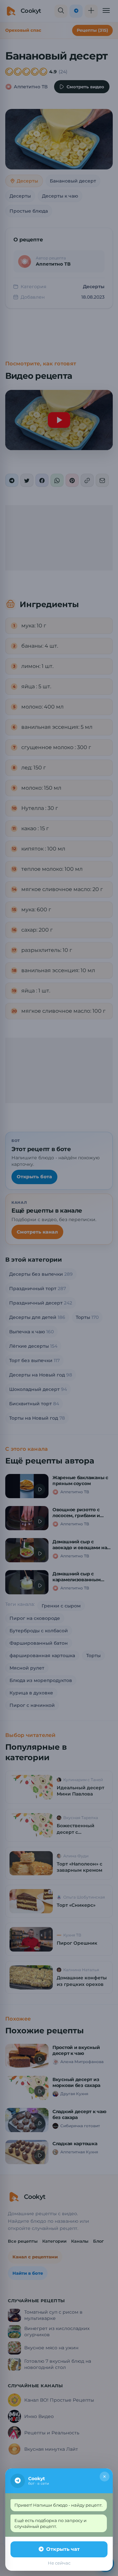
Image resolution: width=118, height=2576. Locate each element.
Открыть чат (63, 2549)
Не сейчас (59, 2563)
